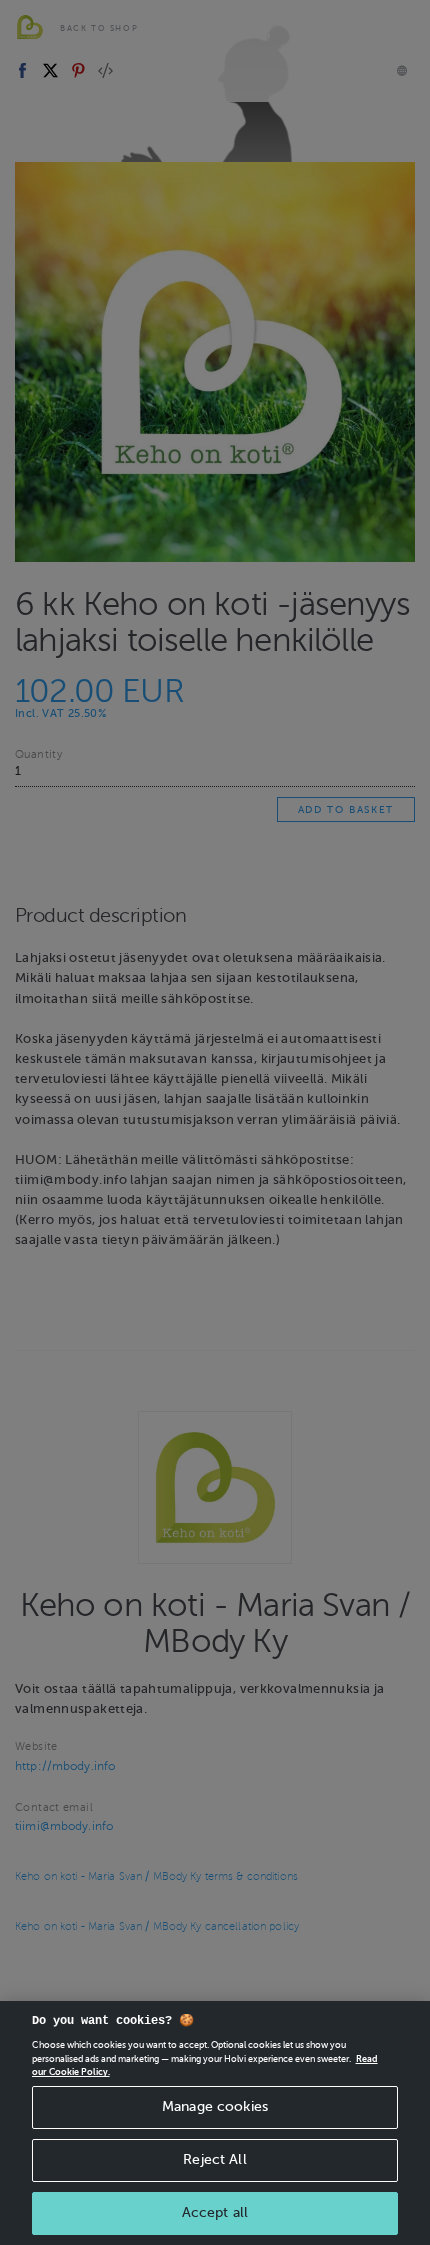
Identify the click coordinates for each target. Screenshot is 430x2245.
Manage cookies (215, 2106)
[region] (215, 2123)
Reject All (214, 2159)
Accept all (215, 2212)
